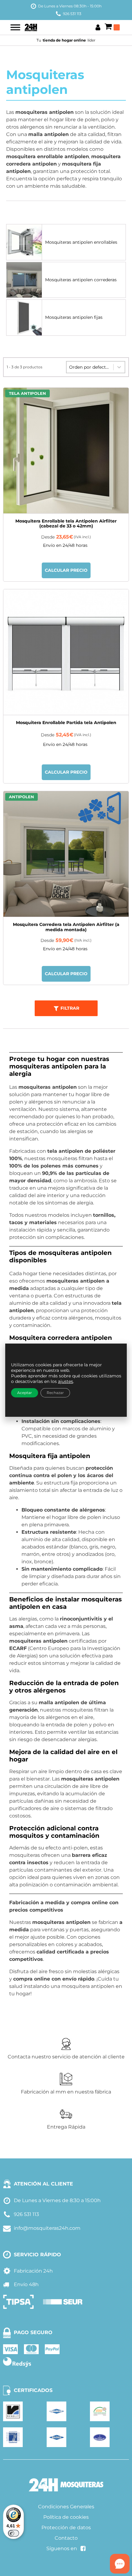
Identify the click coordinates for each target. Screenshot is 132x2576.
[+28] (66, 652)
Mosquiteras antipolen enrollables (81, 242)
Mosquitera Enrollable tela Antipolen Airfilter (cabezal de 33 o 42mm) (66, 524)
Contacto (66, 2538)
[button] (66, 1008)
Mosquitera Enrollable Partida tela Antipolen (66, 723)
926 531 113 (72, 14)
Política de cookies (66, 2517)
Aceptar (25, 1393)
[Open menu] (15, 27)
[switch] (14, 2533)
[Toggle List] (119, 367)
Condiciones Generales (66, 2507)
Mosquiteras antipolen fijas (74, 317)
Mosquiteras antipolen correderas (81, 280)
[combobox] (90, 367)
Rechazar (55, 1393)
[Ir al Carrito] (112, 27)
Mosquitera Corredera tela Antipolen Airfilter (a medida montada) (66, 927)
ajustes (66, 1381)
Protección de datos (66, 2528)
